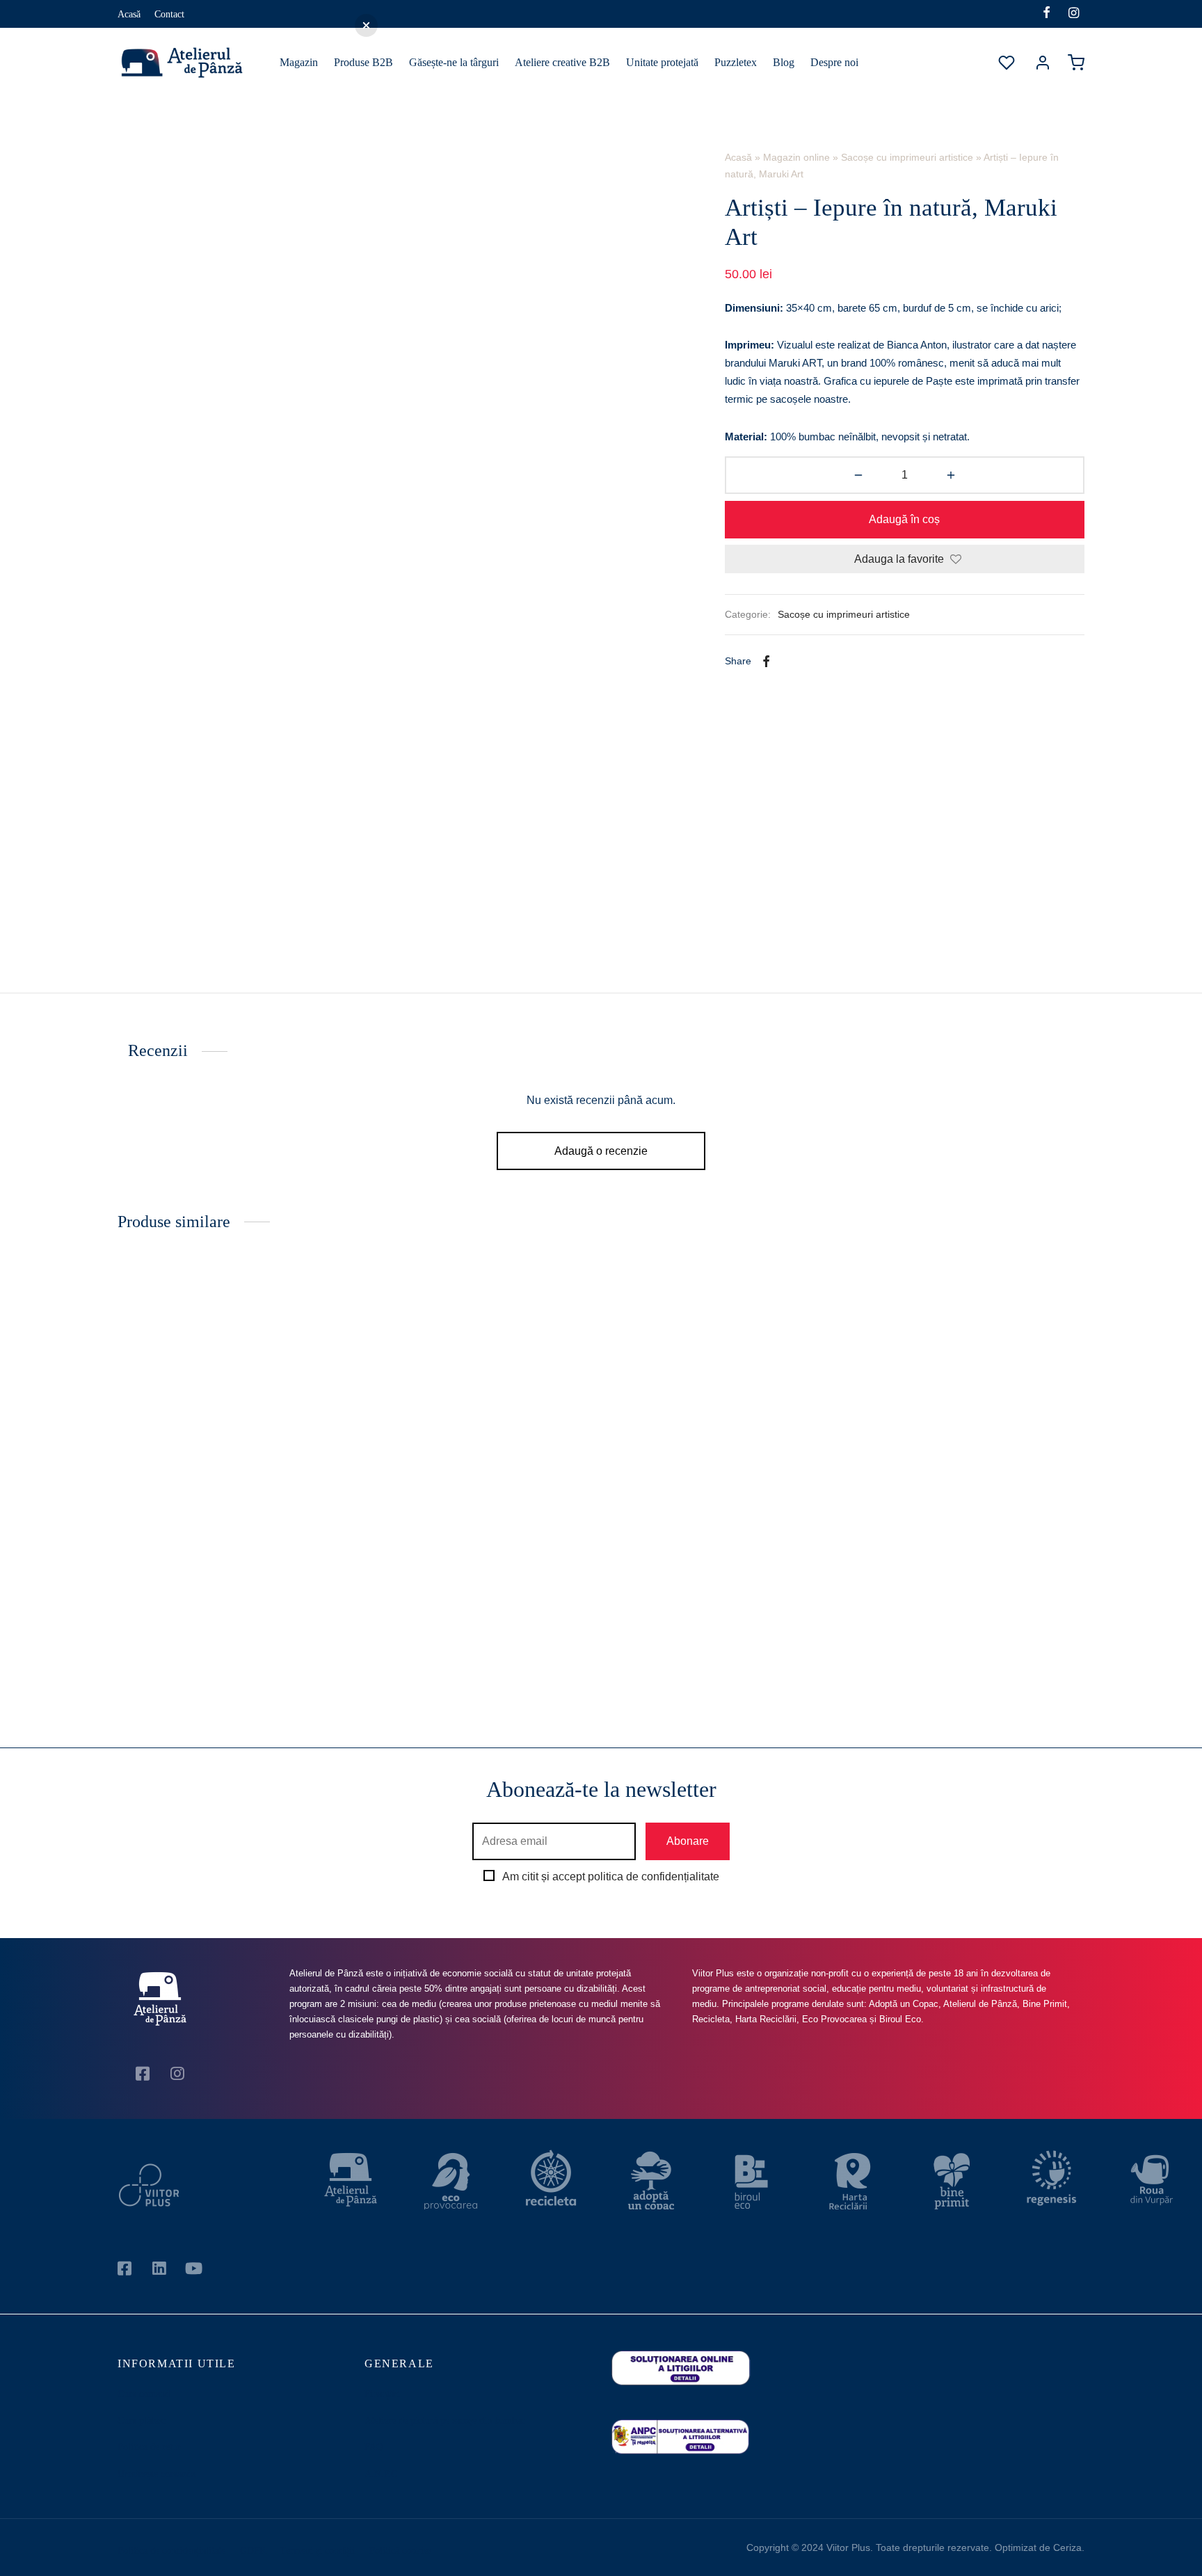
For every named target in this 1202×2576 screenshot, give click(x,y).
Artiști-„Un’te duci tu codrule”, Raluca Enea (222, 1621)
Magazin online (796, 157)
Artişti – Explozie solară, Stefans (963, 1621)
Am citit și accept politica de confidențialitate (611, 1877)
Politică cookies (400, 2551)
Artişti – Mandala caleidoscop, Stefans (716, 1621)
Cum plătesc (142, 2421)
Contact (169, 14)
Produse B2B (363, 62)
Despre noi (834, 62)
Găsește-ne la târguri (454, 62)
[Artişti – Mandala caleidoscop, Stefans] (724, 1434)
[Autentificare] (1043, 63)
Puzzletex (736, 62)
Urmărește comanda (157, 2474)
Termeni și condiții (318, 2551)
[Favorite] (1008, 63)
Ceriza (1067, 2547)
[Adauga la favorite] (338, 1620)
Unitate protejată (662, 62)
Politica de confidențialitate (171, 2551)
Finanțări (382, 2394)
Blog (784, 62)
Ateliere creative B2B (562, 62)
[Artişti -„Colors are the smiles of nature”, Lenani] (478, 1434)
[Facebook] (1047, 14)
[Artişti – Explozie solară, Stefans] (971, 1434)
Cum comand (144, 2394)
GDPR (253, 2551)
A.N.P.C (381, 2474)
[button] (231, 1667)
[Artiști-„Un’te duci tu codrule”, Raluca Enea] (231, 1434)
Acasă (129, 14)
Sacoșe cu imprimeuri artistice (907, 157)
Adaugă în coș (905, 519)
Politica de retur (149, 2447)
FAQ (374, 2447)
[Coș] (1076, 63)
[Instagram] (1074, 14)
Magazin (299, 62)
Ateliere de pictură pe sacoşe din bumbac (445, 2421)
